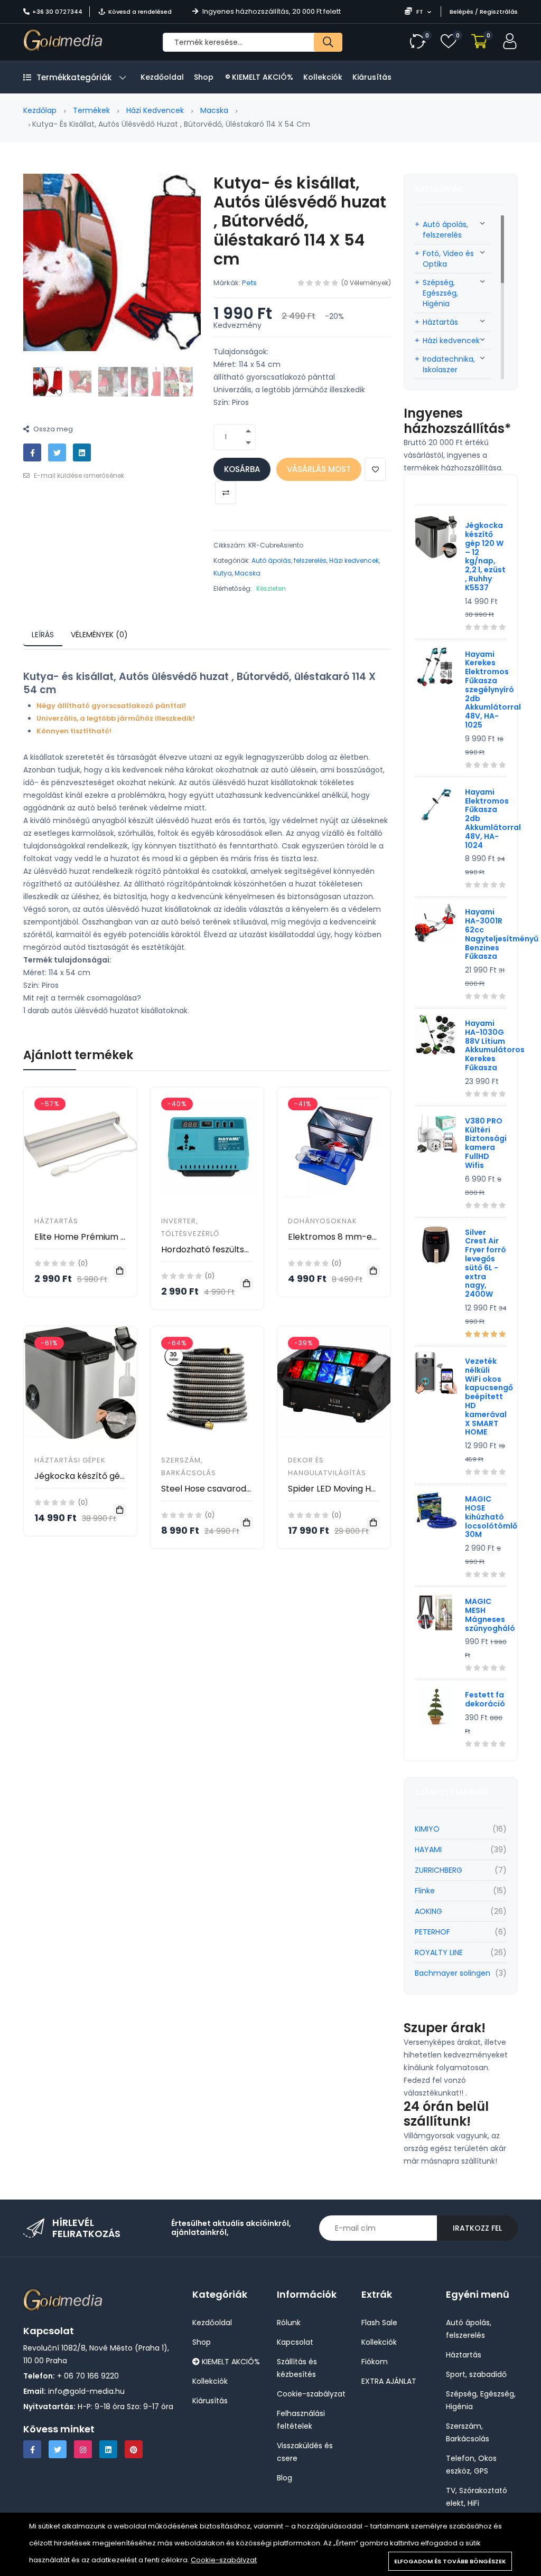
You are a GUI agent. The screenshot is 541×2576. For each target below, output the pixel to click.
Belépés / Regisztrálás (484, 12)
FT (420, 12)
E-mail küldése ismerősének (78, 475)
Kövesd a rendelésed (140, 12)
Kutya (223, 573)
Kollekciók (323, 77)
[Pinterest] (134, 2449)
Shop (204, 77)
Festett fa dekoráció (485, 1699)
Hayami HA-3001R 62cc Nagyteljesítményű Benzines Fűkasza (502, 934)
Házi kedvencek (155, 110)
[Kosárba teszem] (120, 1271)
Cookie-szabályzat (224, 2560)
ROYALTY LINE (439, 1952)
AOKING (428, 1911)
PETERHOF (432, 1932)
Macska (214, 110)
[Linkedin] (108, 2449)
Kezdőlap (40, 110)
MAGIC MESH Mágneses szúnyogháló (490, 1615)
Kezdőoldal (162, 77)
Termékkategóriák (74, 77)
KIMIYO (427, 1829)
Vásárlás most (319, 469)
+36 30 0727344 (57, 12)
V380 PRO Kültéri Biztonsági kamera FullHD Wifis (486, 1143)
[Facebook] (32, 2449)
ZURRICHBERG (439, 1870)
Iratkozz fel (477, 2228)
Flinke (425, 1891)
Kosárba (242, 469)
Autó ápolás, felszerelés (289, 560)
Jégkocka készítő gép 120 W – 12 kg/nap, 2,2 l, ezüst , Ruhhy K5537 (485, 556)
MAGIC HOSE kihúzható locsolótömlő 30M (491, 1517)
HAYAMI (428, 1850)
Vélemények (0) (99, 635)
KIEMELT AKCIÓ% (262, 77)
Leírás (43, 635)
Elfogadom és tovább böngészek (450, 2561)
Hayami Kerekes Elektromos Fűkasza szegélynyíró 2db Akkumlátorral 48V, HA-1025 (493, 690)
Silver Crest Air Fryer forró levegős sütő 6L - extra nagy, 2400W (486, 1263)
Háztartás (56, 1221)
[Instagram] (83, 2449)
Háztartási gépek (70, 1460)
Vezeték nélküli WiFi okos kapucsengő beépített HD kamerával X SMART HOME (489, 1396)
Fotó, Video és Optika (448, 259)
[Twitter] (58, 2449)
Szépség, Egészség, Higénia (440, 293)
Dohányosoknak (323, 1221)
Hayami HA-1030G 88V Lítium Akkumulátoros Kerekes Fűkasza (495, 1045)
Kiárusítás (372, 77)
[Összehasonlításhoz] (226, 493)
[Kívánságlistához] (375, 469)
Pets (249, 283)
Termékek (91, 110)
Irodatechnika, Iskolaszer (449, 364)
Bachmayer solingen (453, 1973)
